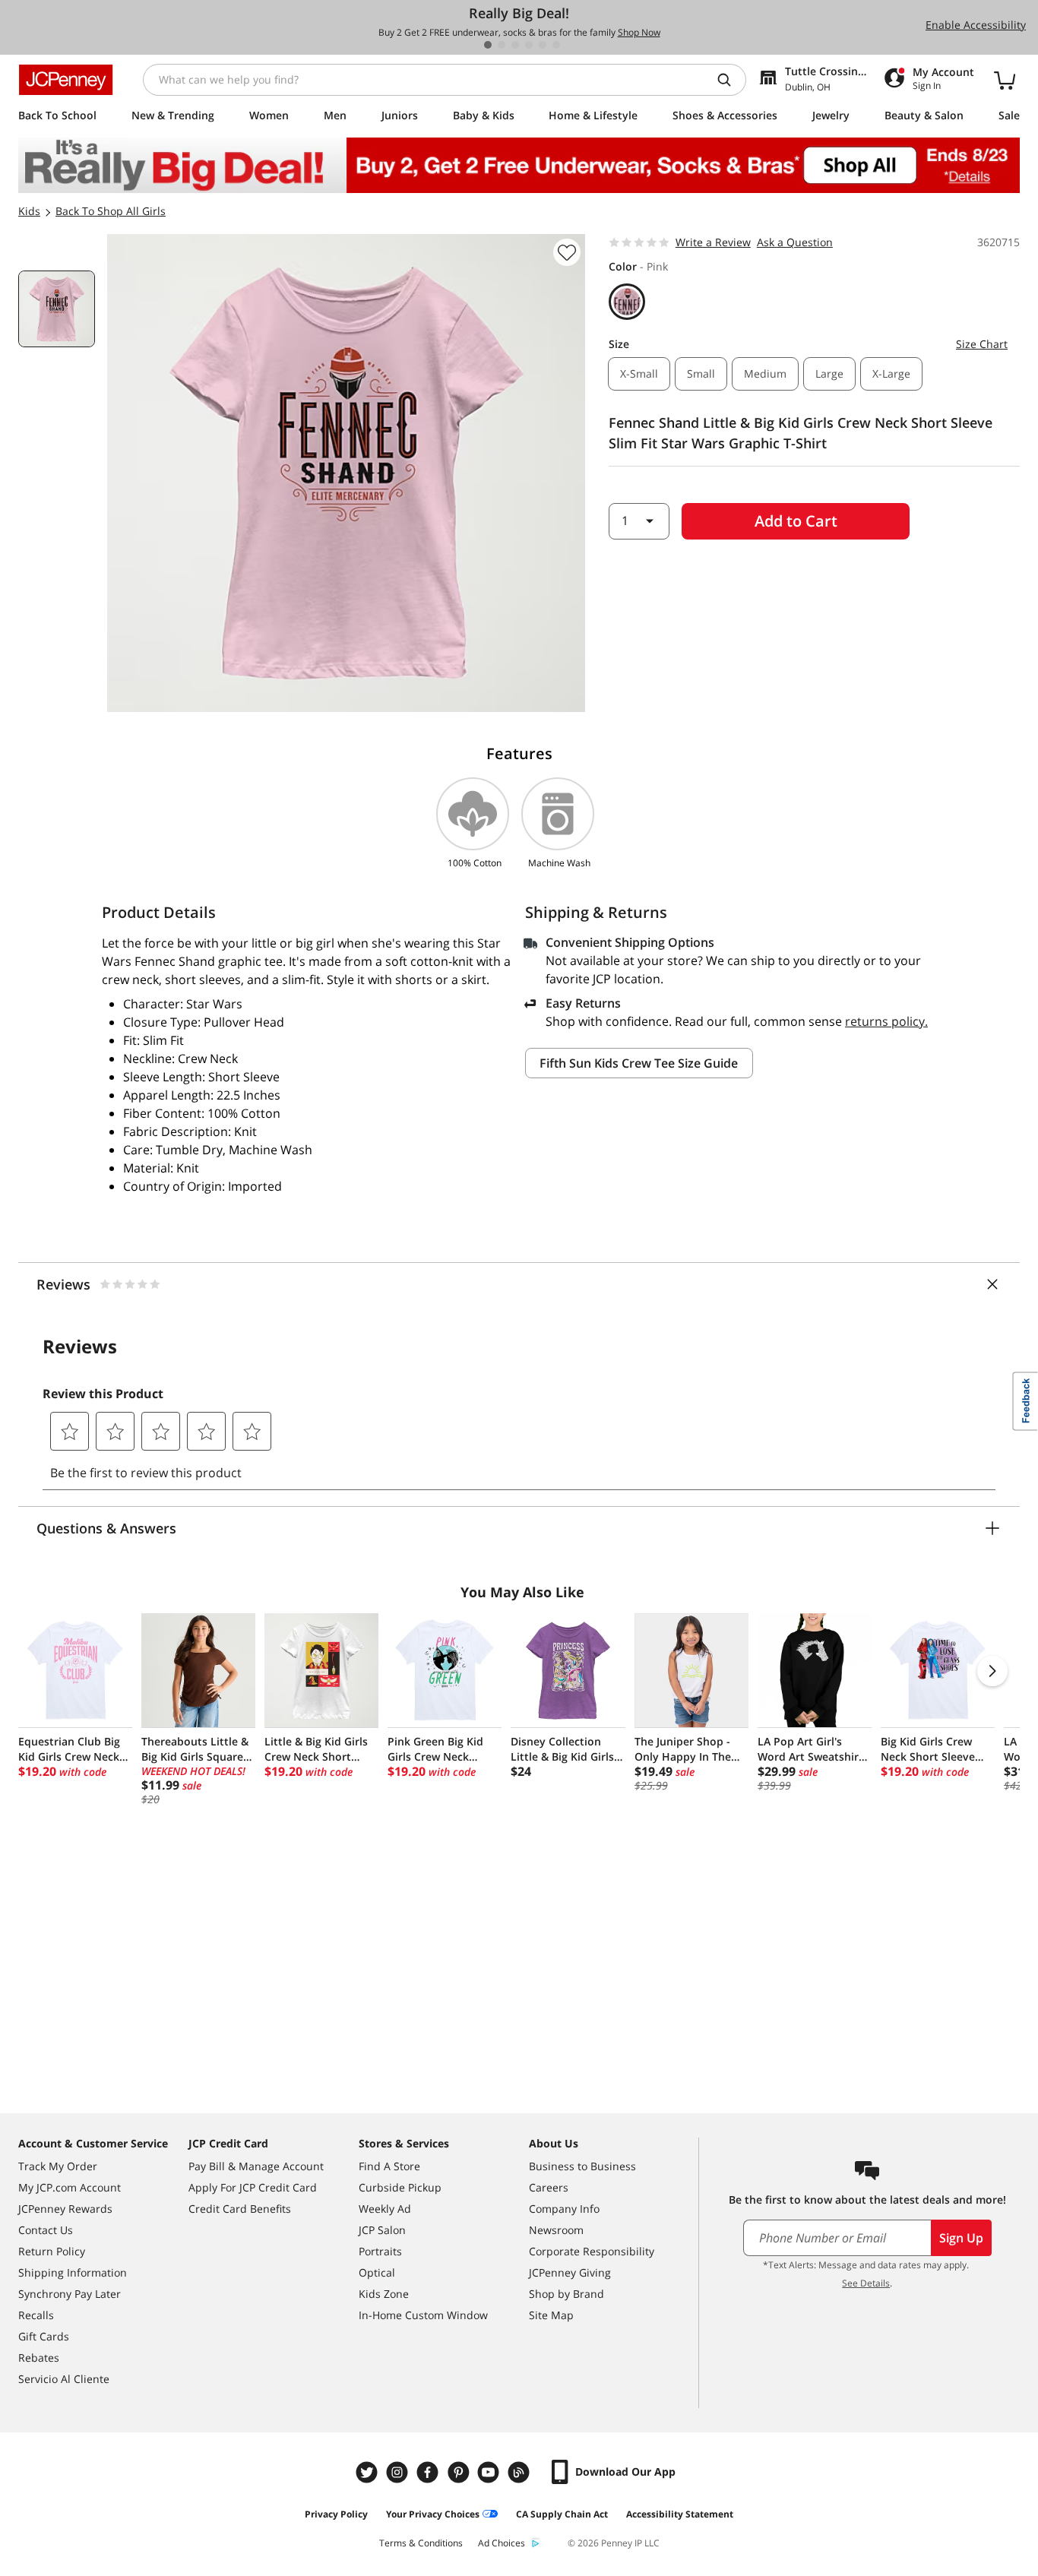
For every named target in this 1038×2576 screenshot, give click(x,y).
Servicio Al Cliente (64, 2379)
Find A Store (389, 2166)
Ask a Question (795, 242)
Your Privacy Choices (433, 2514)
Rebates (39, 2358)
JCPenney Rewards (65, 2209)
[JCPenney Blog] (521, 2472)
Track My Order (58, 2166)
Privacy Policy (336, 2514)
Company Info (564, 2209)
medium (765, 373)
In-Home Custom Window (423, 2315)
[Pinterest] (460, 2472)
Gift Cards (44, 2336)
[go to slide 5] (543, 45)
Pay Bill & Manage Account (256, 2166)
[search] (730, 80)
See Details (866, 2283)
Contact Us (46, 2230)
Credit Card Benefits (240, 2209)
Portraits (380, 2251)
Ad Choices (502, 2543)
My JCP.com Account (70, 2187)
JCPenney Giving (570, 2272)
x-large (891, 373)
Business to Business (582, 2166)
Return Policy (52, 2251)
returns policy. (886, 1021)
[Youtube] (490, 2472)
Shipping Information (73, 2272)
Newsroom (556, 2230)
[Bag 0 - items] (1005, 80)
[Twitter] (369, 2472)
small (701, 373)
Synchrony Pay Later (70, 2294)
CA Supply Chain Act (562, 2514)
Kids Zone (384, 2294)
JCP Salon (382, 2230)
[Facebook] (429, 2472)
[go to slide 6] (556, 45)
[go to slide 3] (515, 45)
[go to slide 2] (502, 45)
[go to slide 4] (529, 45)
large (829, 373)
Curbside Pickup (400, 2187)
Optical (377, 2272)
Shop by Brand (566, 2294)
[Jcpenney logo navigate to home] (66, 80)
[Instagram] (399, 2472)
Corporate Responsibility (592, 2251)
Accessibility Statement (680, 2514)
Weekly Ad (385, 2209)
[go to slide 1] (488, 45)
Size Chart (982, 344)
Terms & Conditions (421, 2543)
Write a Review (713, 242)
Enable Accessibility (976, 25)
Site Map (551, 2315)
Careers (549, 2187)
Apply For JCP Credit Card (253, 2187)
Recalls (36, 2315)
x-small (639, 373)
